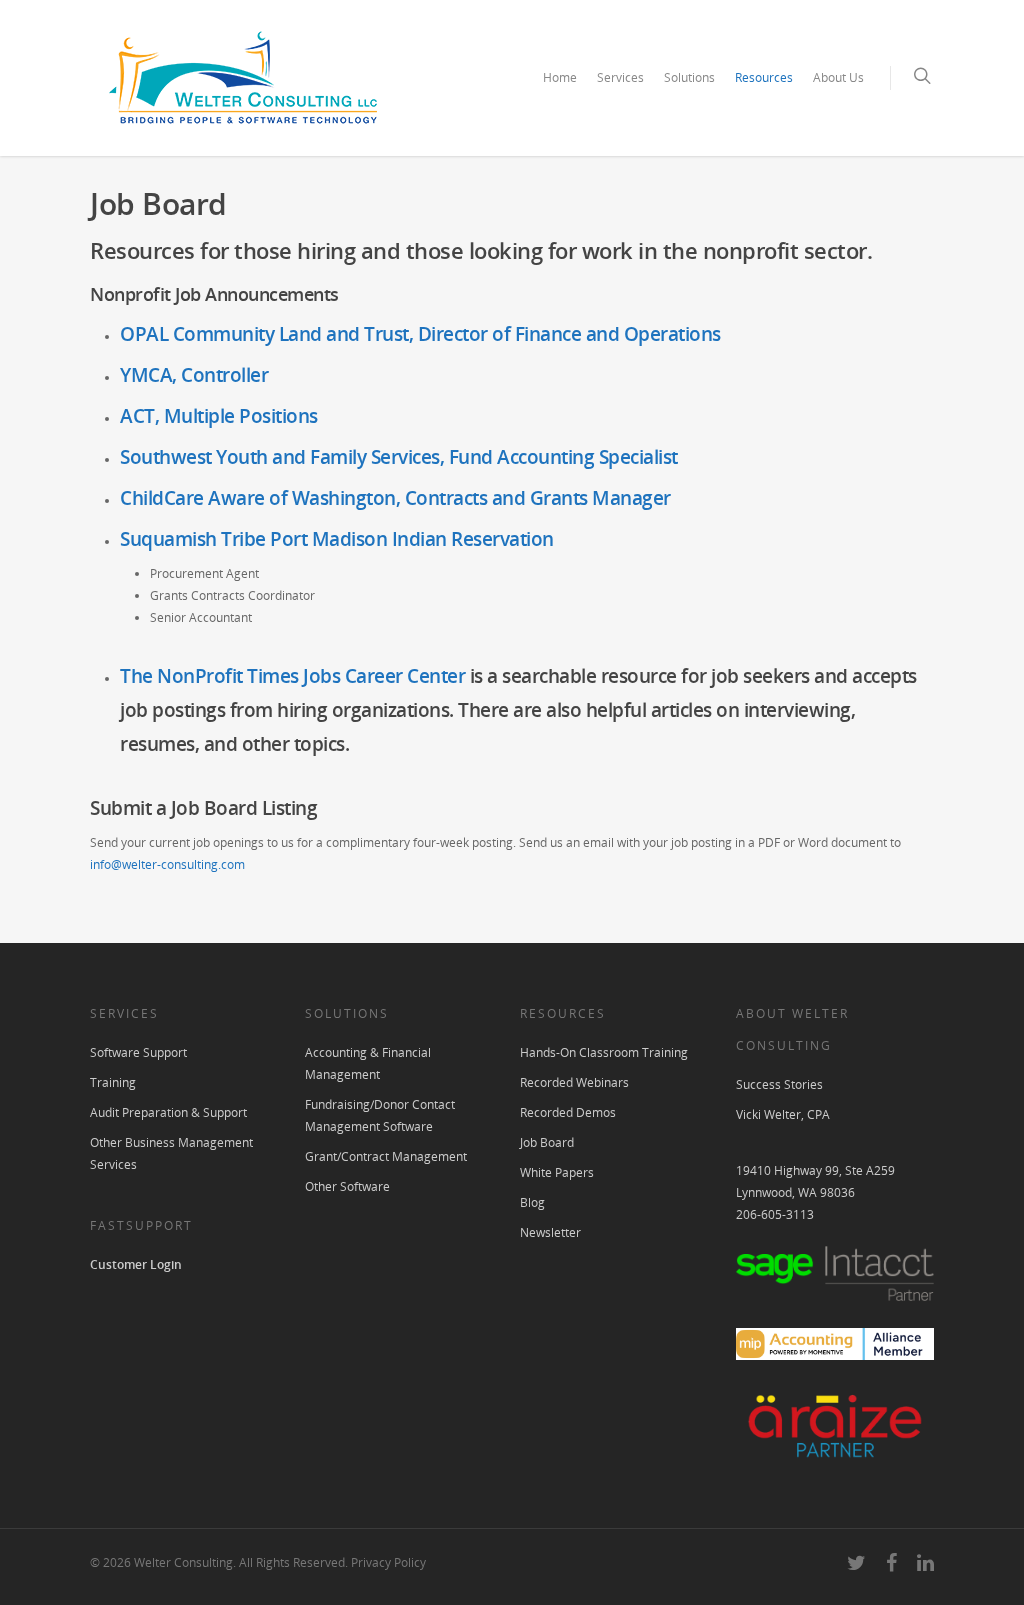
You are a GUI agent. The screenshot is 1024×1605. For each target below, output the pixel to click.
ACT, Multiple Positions (219, 416)
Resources (764, 77)
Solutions (689, 77)
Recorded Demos (568, 1112)
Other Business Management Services (171, 1153)
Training (113, 1082)
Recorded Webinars (574, 1082)
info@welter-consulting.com (167, 864)
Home (560, 77)
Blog (532, 1202)
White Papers (557, 1172)
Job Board (547, 1142)
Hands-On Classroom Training (604, 1052)
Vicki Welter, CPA (783, 1114)
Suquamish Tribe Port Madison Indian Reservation (337, 539)
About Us (838, 77)
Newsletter (550, 1232)
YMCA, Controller (194, 375)
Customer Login (136, 1264)
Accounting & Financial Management (368, 1063)
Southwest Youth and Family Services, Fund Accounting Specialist (399, 457)
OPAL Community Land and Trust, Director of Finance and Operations (420, 334)
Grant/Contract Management (386, 1156)
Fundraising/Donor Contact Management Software (380, 1115)
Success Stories (779, 1084)
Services (620, 77)
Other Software (347, 1186)
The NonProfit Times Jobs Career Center (292, 676)
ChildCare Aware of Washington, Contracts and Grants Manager (395, 498)
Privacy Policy (388, 1562)
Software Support (138, 1052)
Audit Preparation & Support (168, 1112)
